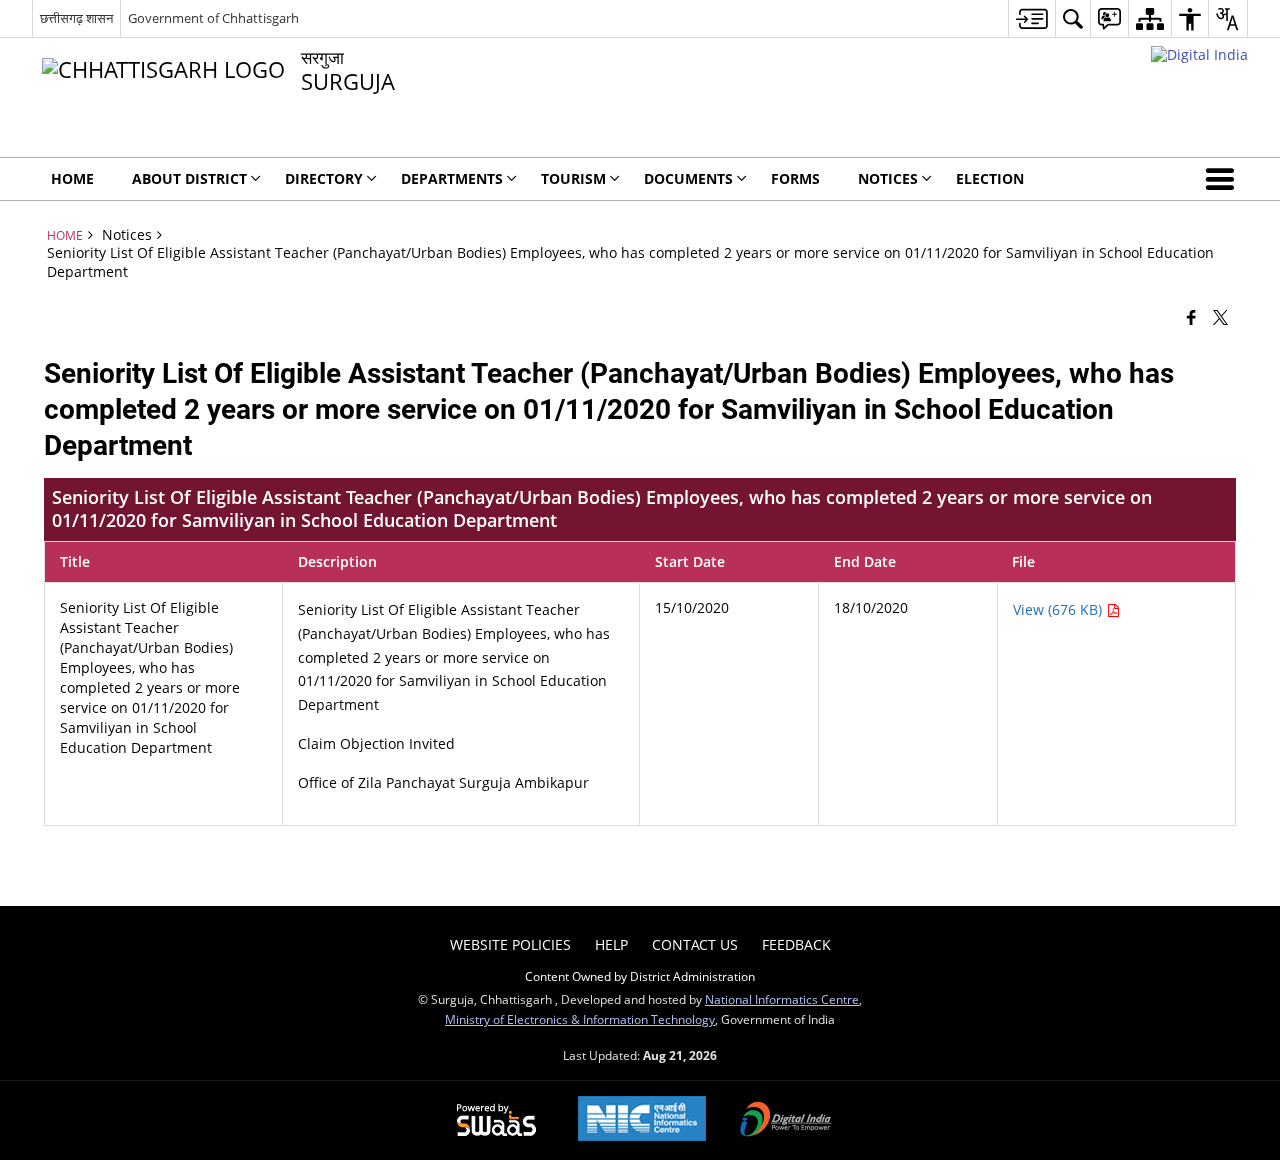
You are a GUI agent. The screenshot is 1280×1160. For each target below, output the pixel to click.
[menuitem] (1031, 18)
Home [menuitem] (72, 178)
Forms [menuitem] (795, 178)
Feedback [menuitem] (796, 944)
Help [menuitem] (611, 944)
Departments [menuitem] (452, 178)
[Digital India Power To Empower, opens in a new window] (786, 1121)
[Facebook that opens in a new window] (1191, 316)
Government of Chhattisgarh (213, 18)
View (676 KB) (1059, 609)
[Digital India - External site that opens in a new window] (1199, 54)
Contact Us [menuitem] (695, 944)
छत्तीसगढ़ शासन (76, 18)
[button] (1224, 179)
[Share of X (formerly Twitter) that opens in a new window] (1220, 316)
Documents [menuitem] (688, 178)
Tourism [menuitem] (573, 178)
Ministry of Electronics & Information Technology (580, 1019)
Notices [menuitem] (888, 178)
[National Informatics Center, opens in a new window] (642, 1120)
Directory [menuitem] (324, 178)
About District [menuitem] (189, 178)
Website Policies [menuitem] (510, 944)
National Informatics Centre (782, 999)
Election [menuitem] (990, 178)
